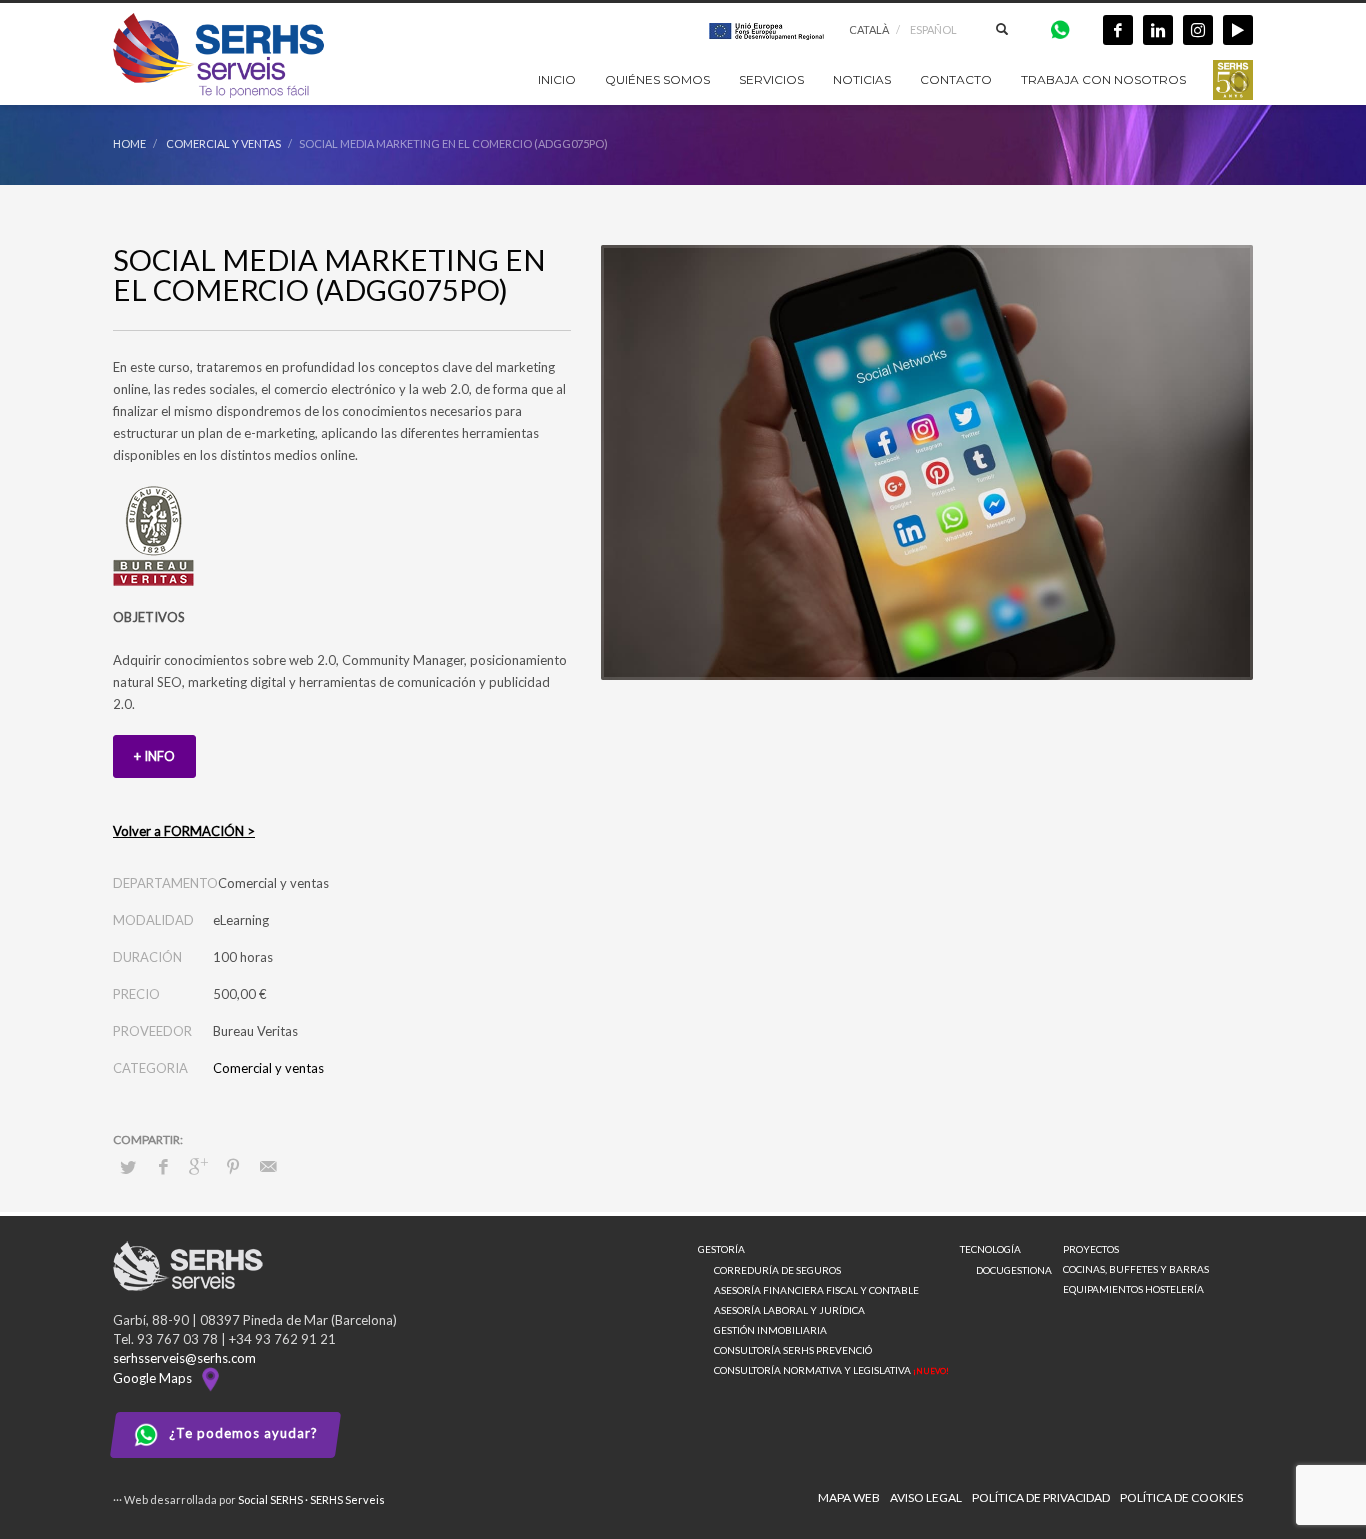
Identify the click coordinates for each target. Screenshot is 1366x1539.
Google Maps (155, 1378)
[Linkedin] (1158, 30)
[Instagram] (1198, 30)
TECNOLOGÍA (990, 1249)
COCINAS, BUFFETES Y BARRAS (1136, 1269)
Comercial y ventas (268, 1068)
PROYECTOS (1091, 1249)
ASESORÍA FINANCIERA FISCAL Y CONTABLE (816, 1290)
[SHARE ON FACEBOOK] (163, 1166)
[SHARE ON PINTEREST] (233, 1166)
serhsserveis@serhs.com (184, 1358)
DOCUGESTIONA (1014, 1270)
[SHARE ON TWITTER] (128, 1167)
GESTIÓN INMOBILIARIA (770, 1330)
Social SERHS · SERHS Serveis (311, 1499)
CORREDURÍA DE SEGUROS (777, 1270)
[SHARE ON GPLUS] (198, 1166)
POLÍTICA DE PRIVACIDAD (1041, 1497)
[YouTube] (1238, 30)
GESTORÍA (721, 1249)
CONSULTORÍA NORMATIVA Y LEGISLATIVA (831, 1370)
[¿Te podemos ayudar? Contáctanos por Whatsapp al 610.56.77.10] (1060, 28)
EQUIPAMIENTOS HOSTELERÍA (1133, 1289)
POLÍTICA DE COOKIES (1181, 1497)
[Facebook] (1118, 30)
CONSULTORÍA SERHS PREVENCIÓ (793, 1350)
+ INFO (154, 756)
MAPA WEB (849, 1497)
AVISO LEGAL (926, 1497)
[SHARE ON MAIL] (268, 1166)
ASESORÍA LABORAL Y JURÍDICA (789, 1310)
